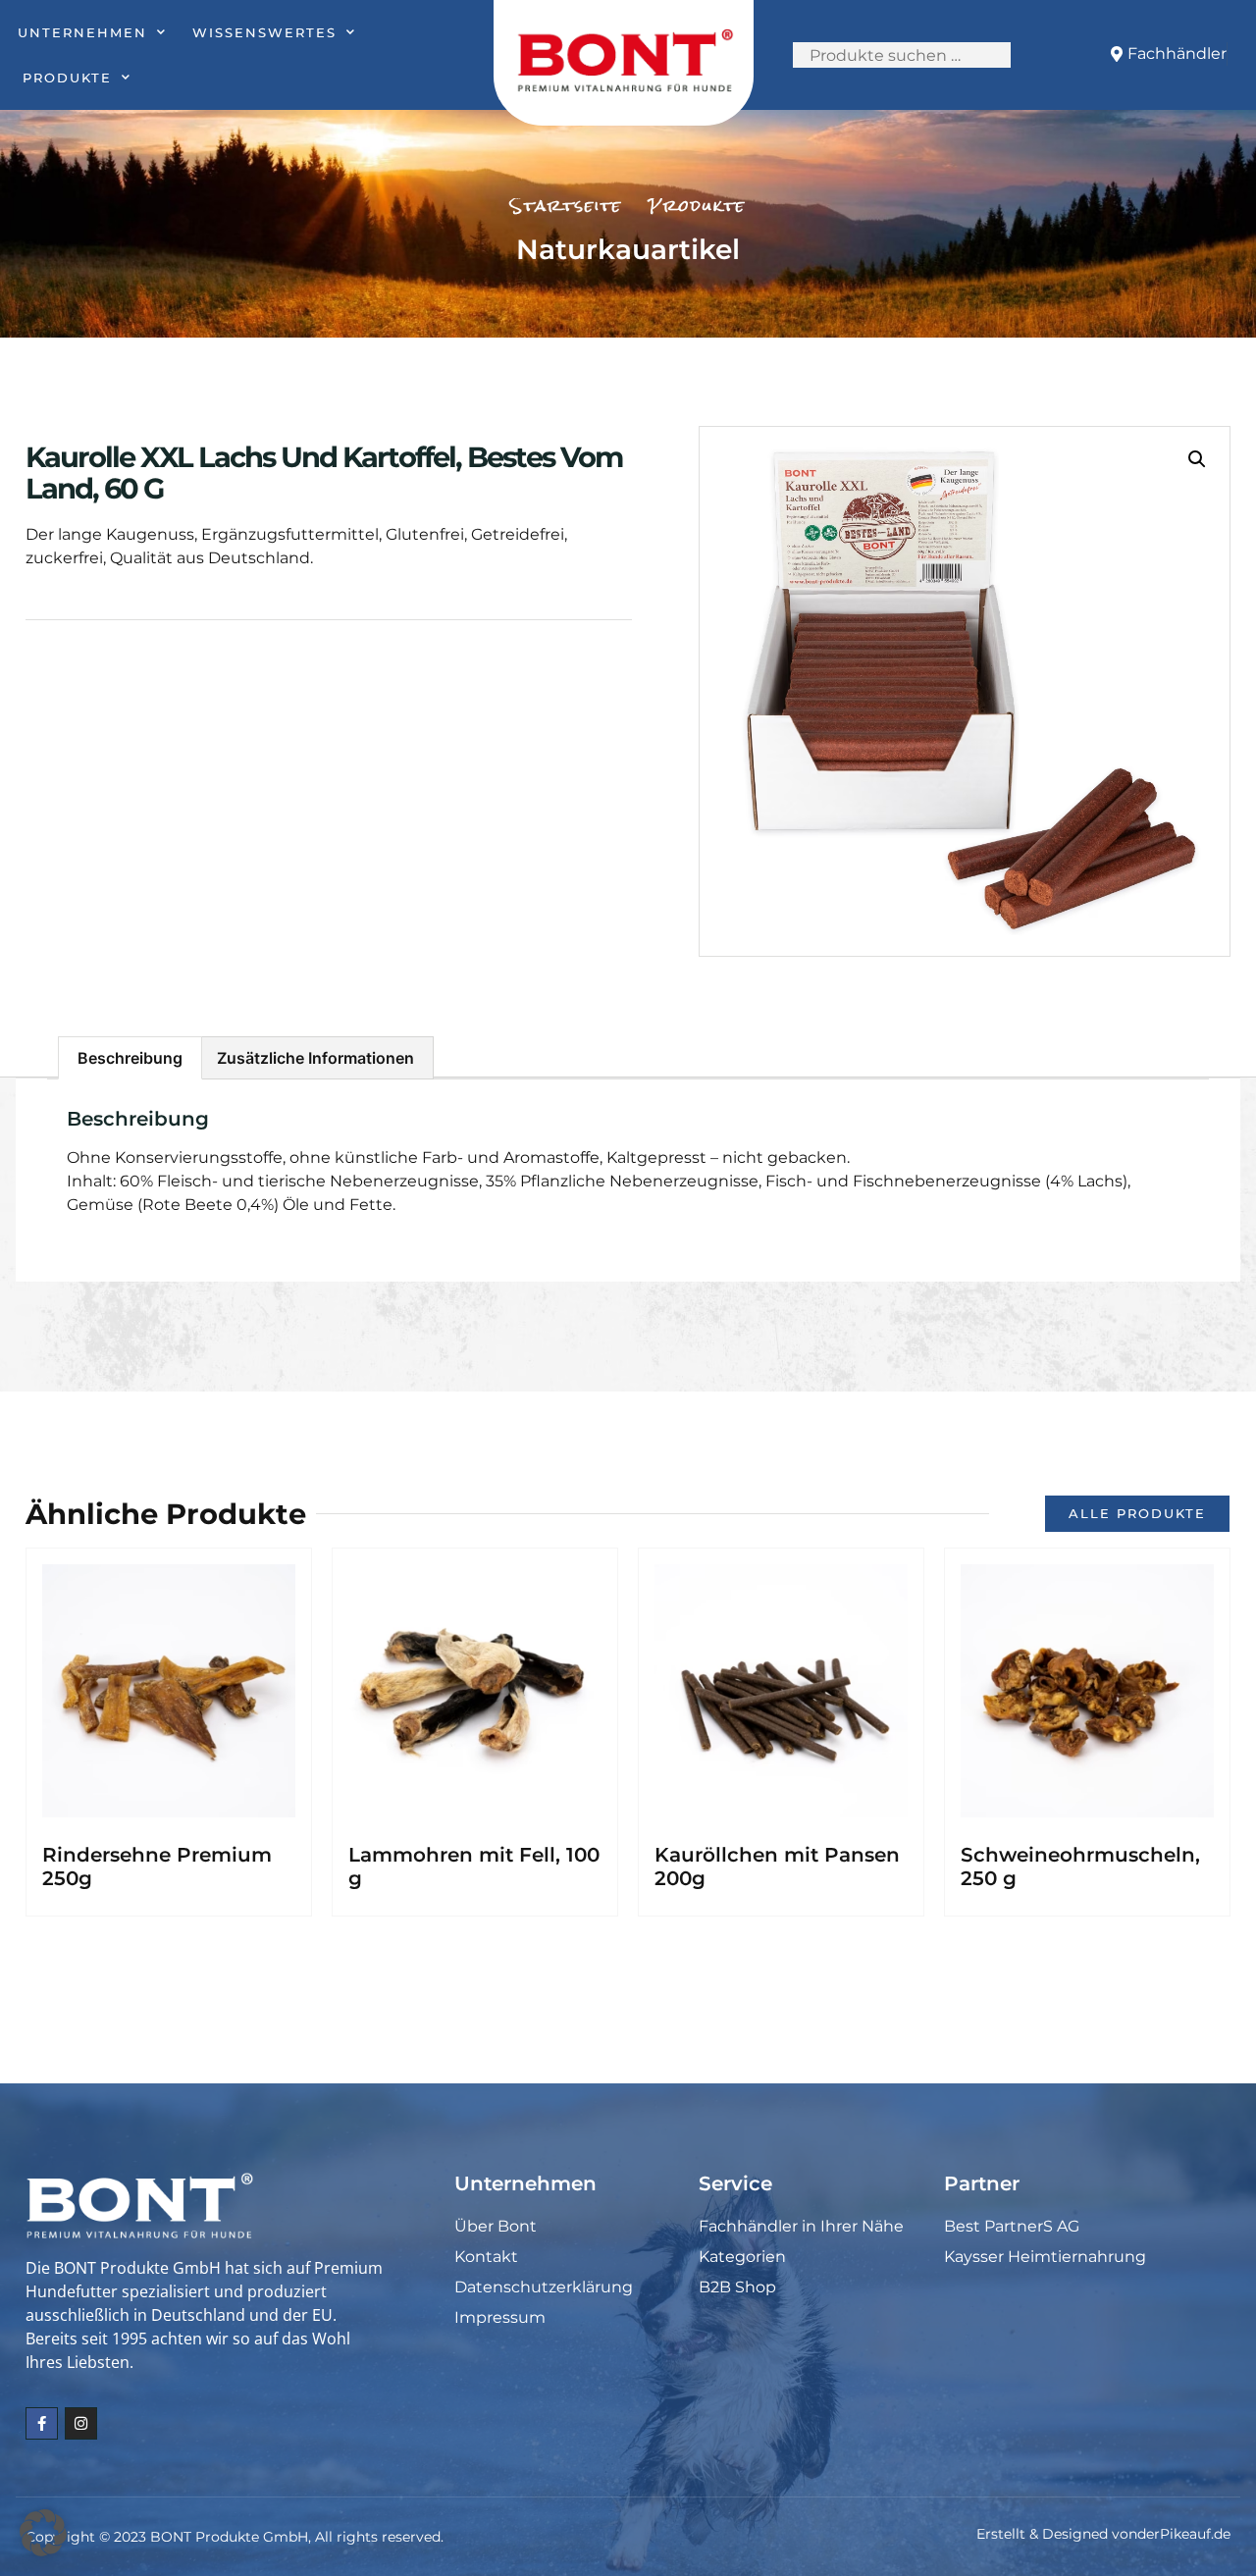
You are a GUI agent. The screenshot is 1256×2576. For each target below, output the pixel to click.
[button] (1197, 459)
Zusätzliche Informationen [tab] (315, 1058)
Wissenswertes (264, 32)
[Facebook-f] (42, 2423)
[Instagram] (81, 2423)
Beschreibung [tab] (130, 1058)
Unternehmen (82, 32)
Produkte (67, 78)
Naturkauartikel (628, 249)
